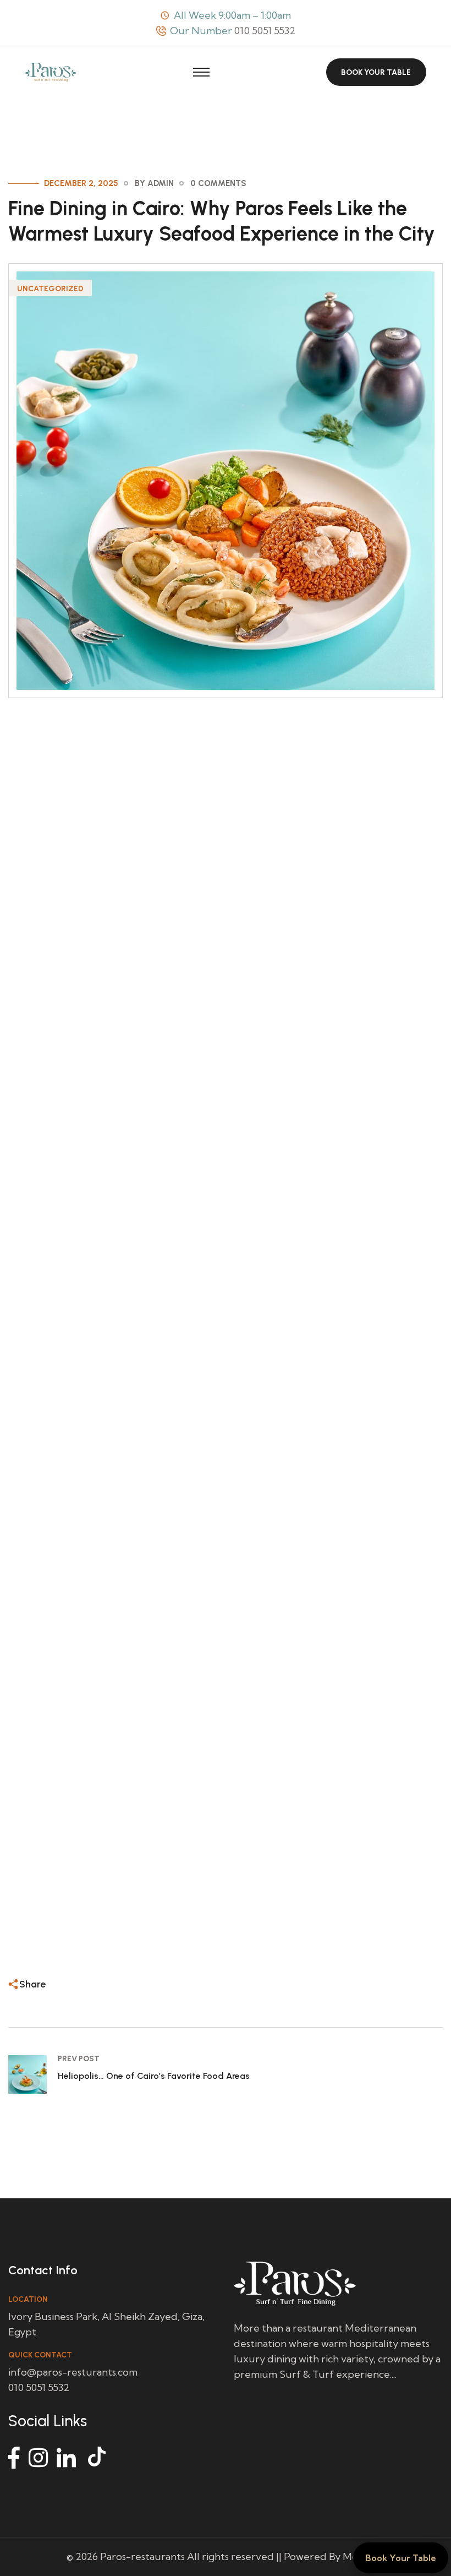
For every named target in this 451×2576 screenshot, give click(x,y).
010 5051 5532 (265, 31)
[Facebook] (14, 2458)
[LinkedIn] (66, 2458)
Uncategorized (50, 289)
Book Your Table (376, 72)
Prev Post (79, 2059)
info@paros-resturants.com (73, 2372)
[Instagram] (38, 2458)
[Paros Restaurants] (51, 71)
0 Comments (218, 183)
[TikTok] (98, 2458)
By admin (154, 183)
